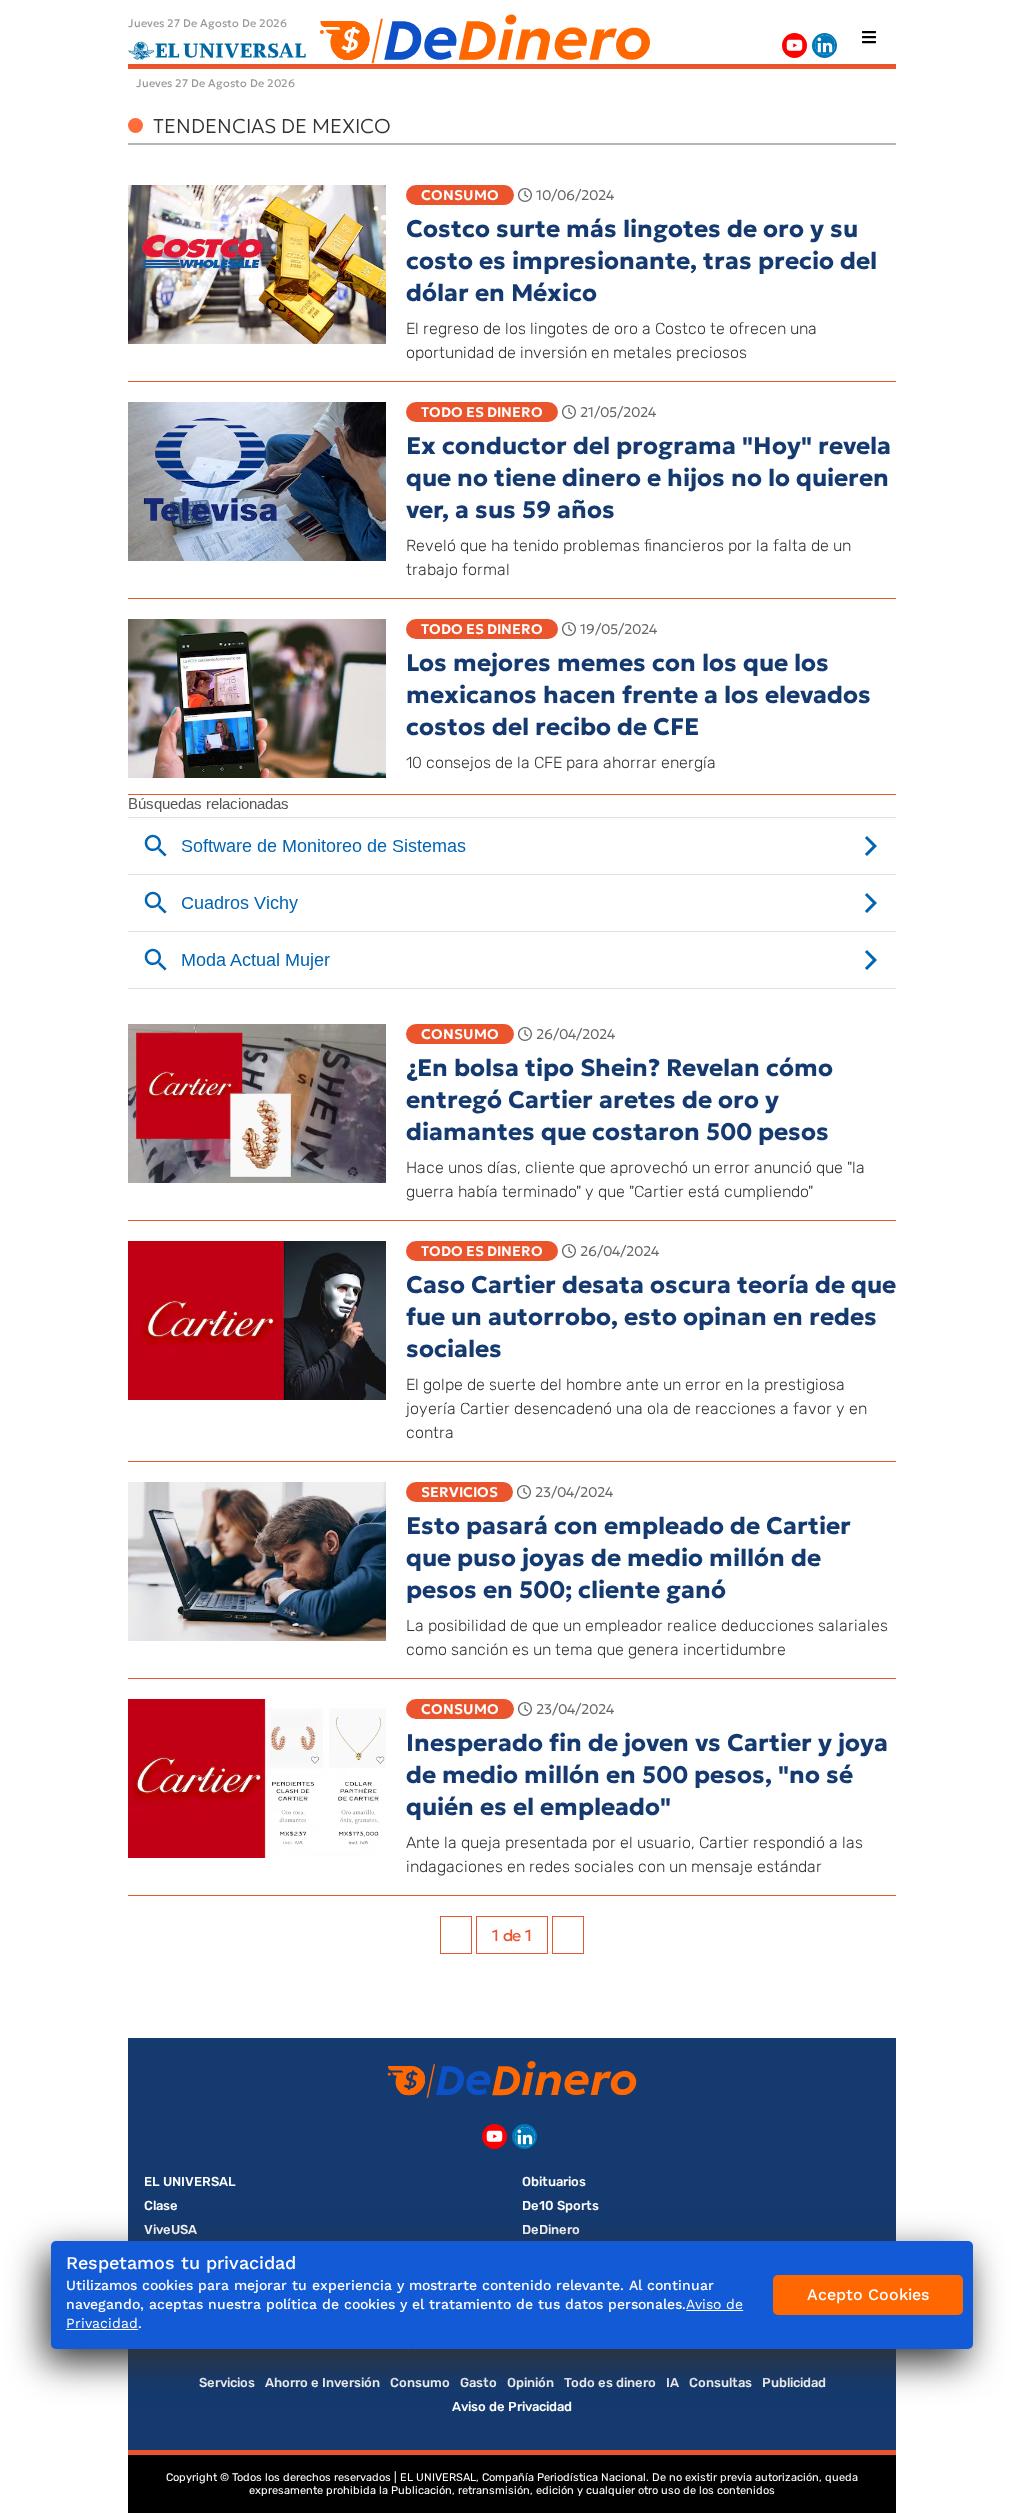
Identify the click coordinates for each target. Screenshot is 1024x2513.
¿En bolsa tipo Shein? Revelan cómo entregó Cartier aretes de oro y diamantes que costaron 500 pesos (619, 1100)
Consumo (460, 195)
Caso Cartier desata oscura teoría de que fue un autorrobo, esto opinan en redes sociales (651, 1317)
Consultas (720, 2382)
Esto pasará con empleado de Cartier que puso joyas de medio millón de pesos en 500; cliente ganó (628, 1558)
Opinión (530, 2382)
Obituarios (554, 2181)
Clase (161, 2205)
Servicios (459, 1492)
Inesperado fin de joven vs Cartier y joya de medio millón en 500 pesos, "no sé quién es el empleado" (647, 1775)
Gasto (478, 2382)
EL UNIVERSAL (190, 2181)
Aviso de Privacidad (512, 2406)
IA (672, 2382)
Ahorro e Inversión (322, 2382)
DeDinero (551, 2229)
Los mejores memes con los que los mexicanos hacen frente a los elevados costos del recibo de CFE (638, 695)
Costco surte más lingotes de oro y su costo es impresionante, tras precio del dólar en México (641, 261)
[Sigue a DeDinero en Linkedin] (824, 45)
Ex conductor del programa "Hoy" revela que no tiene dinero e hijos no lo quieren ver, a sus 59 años (648, 478)
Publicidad (794, 2382)
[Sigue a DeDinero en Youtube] (794, 45)
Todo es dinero (482, 412)
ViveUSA (170, 2229)
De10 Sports (560, 2205)
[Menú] (869, 37)
